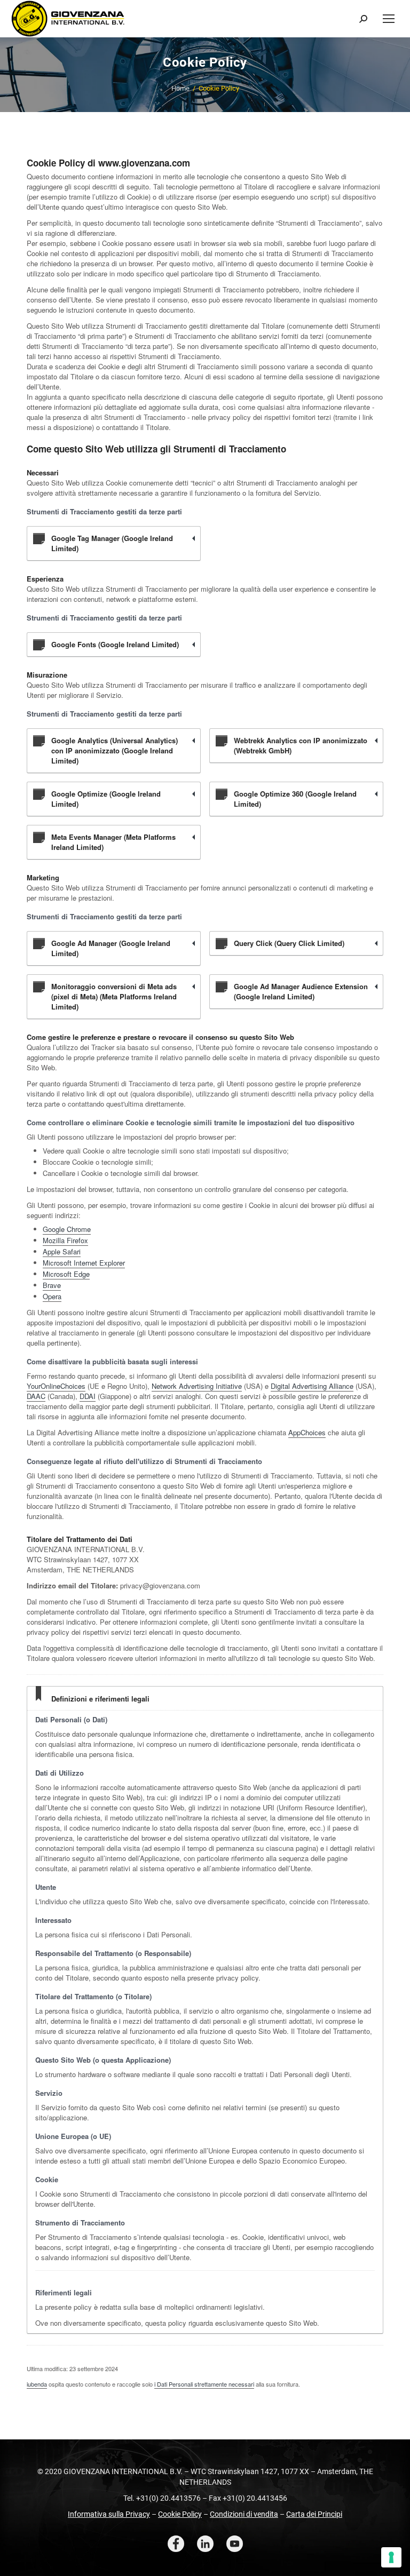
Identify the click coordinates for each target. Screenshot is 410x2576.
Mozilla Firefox (65, 1240)
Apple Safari (62, 1251)
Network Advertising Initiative (197, 1386)
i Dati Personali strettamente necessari (204, 2384)
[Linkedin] (205, 2544)
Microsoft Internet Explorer (84, 1263)
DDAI (88, 1396)
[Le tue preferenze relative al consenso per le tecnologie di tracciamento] (391, 2557)
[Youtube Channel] (235, 2544)
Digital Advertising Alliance (312, 1386)
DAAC (36, 1396)
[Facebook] (176, 2544)
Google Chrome (67, 1229)
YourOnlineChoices (56, 1386)
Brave (52, 1285)
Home (180, 88)
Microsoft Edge (66, 1274)
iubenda (37, 2384)
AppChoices (307, 1432)
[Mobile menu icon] (389, 19)
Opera (52, 1296)
